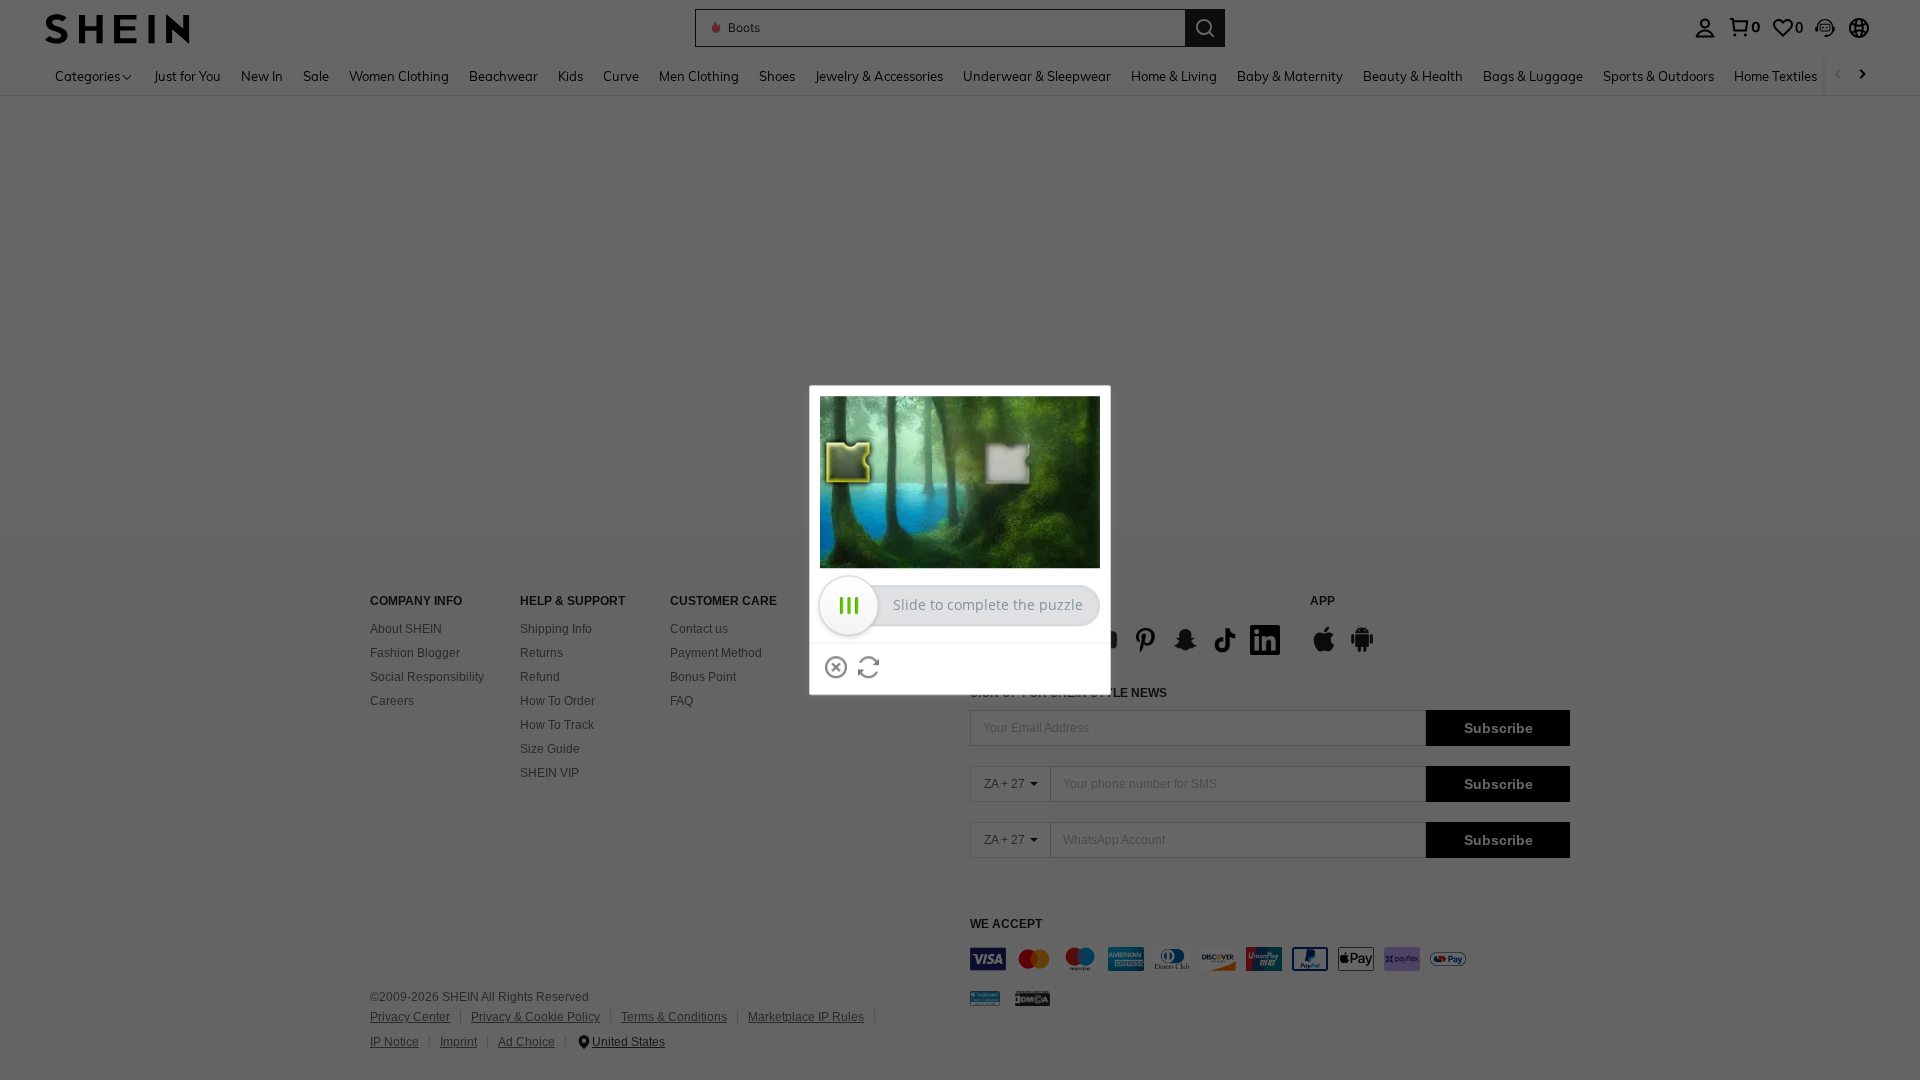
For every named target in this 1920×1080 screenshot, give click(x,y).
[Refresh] (869, 667)
